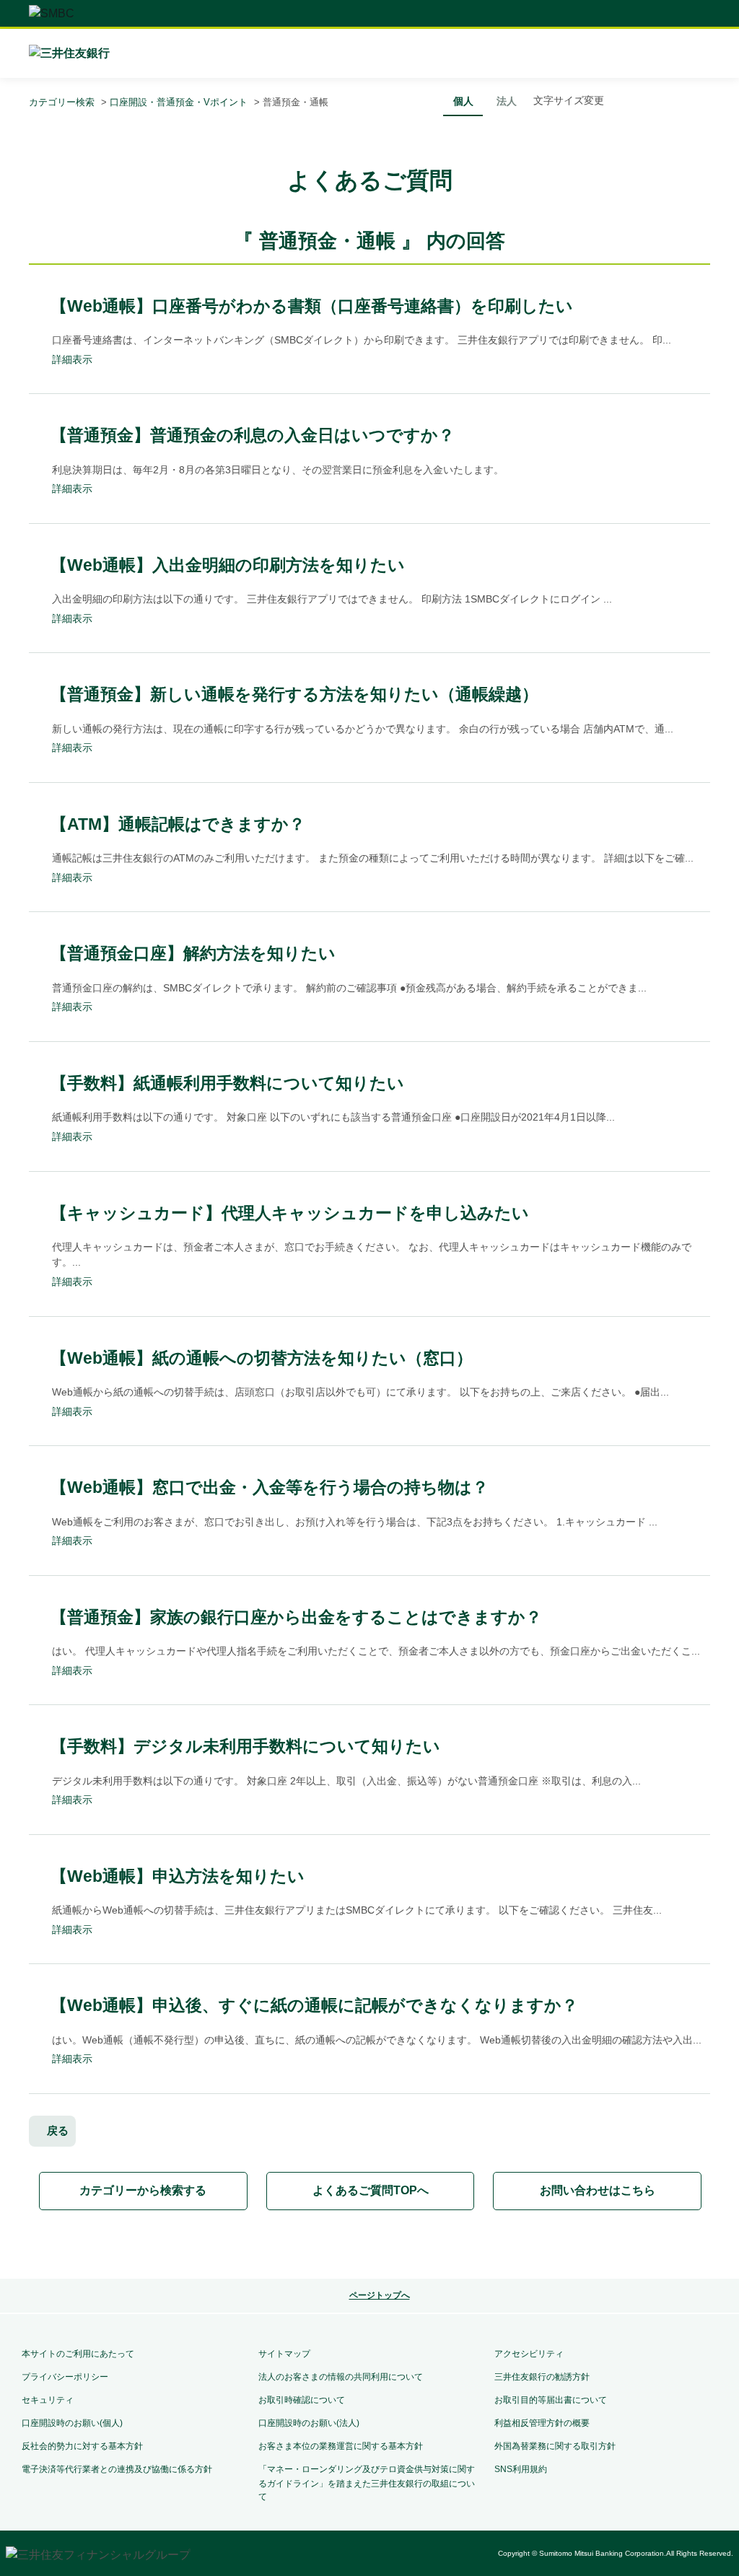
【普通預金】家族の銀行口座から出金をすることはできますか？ (296, 1617)
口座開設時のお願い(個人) (72, 2423)
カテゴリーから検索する (143, 2190)
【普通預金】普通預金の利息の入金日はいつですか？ (253, 435)
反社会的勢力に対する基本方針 (82, 2446)
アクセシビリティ (529, 2354)
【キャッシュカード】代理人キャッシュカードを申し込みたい (290, 1213)
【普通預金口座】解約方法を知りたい (193, 953)
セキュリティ (48, 2400)
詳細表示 (72, 359)
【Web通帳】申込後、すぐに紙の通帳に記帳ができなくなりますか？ (314, 2005)
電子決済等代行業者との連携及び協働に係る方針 (117, 2469)
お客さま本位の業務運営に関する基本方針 (341, 2446)
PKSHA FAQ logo (369, 2246)
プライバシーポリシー (65, 2377)
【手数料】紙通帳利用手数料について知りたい (227, 1083)
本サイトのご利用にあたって (78, 2354)
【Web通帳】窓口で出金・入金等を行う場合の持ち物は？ (270, 1487)
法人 (507, 101)
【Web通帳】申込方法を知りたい (178, 1876)
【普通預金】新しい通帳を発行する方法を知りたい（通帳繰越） (294, 694)
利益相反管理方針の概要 (542, 2423)
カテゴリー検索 (62, 102)
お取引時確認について (302, 2400)
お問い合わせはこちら (598, 2190)
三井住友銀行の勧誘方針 (542, 2377)
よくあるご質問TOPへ (371, 2190)
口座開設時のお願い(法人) (309, 2423)
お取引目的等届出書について (551, 2400)
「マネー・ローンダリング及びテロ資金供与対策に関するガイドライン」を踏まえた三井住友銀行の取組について (367, 2483)
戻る (58, 2130)
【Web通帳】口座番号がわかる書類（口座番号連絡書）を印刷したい (312, 306)
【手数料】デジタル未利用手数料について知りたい (245, 1746)
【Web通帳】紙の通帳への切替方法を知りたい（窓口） (262, 1358)
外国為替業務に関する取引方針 (555, 2446)
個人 (463, 101)
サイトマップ (284, 2354)
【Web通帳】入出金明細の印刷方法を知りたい (228, 565)
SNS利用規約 (521, 2469)
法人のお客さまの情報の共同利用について (341, 2377)
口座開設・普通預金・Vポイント (179, 102)
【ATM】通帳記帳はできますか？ (178, 824)
